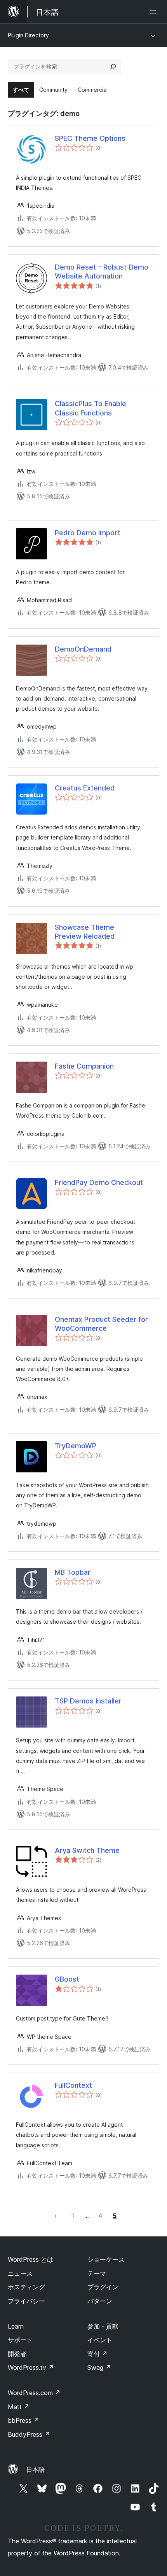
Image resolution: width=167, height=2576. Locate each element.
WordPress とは (30, 2259)
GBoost (67, 1979)
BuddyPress (29, 2434)
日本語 (35, 2469)
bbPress (23, 2420)
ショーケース (106, 2259)
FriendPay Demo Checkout (99, 1182)
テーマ (97, 2273)
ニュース (20, 2273)
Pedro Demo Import (88, 533)
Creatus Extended (85, 788)
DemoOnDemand (83, 649)
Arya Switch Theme (87, 1850)
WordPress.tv (31, 2367)
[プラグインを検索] (113, 67)
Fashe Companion (84, 1066)
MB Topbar (73, 1572)
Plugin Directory (28, 35)
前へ (56, 2216)
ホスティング (26, 2287)
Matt (19, 2407)
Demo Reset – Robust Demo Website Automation (102, 272)
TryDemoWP (76, 1446)
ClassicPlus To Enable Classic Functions (90, 408)
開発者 (17, 2354)
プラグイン (103, 2287)
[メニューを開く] (155, 12)
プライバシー (26, 2301)
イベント (100, 2340)
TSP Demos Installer (88, 1701)
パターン (100, 2301)
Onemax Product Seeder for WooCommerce (101, 1324)
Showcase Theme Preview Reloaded (85, 932)
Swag (99, 2367)
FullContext (73, 2085)
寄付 (97, 2354)
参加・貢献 (103, 2326)
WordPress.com (34, 2393)
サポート (20, 2340)
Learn (16, 2326)
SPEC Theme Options (90, 138)
